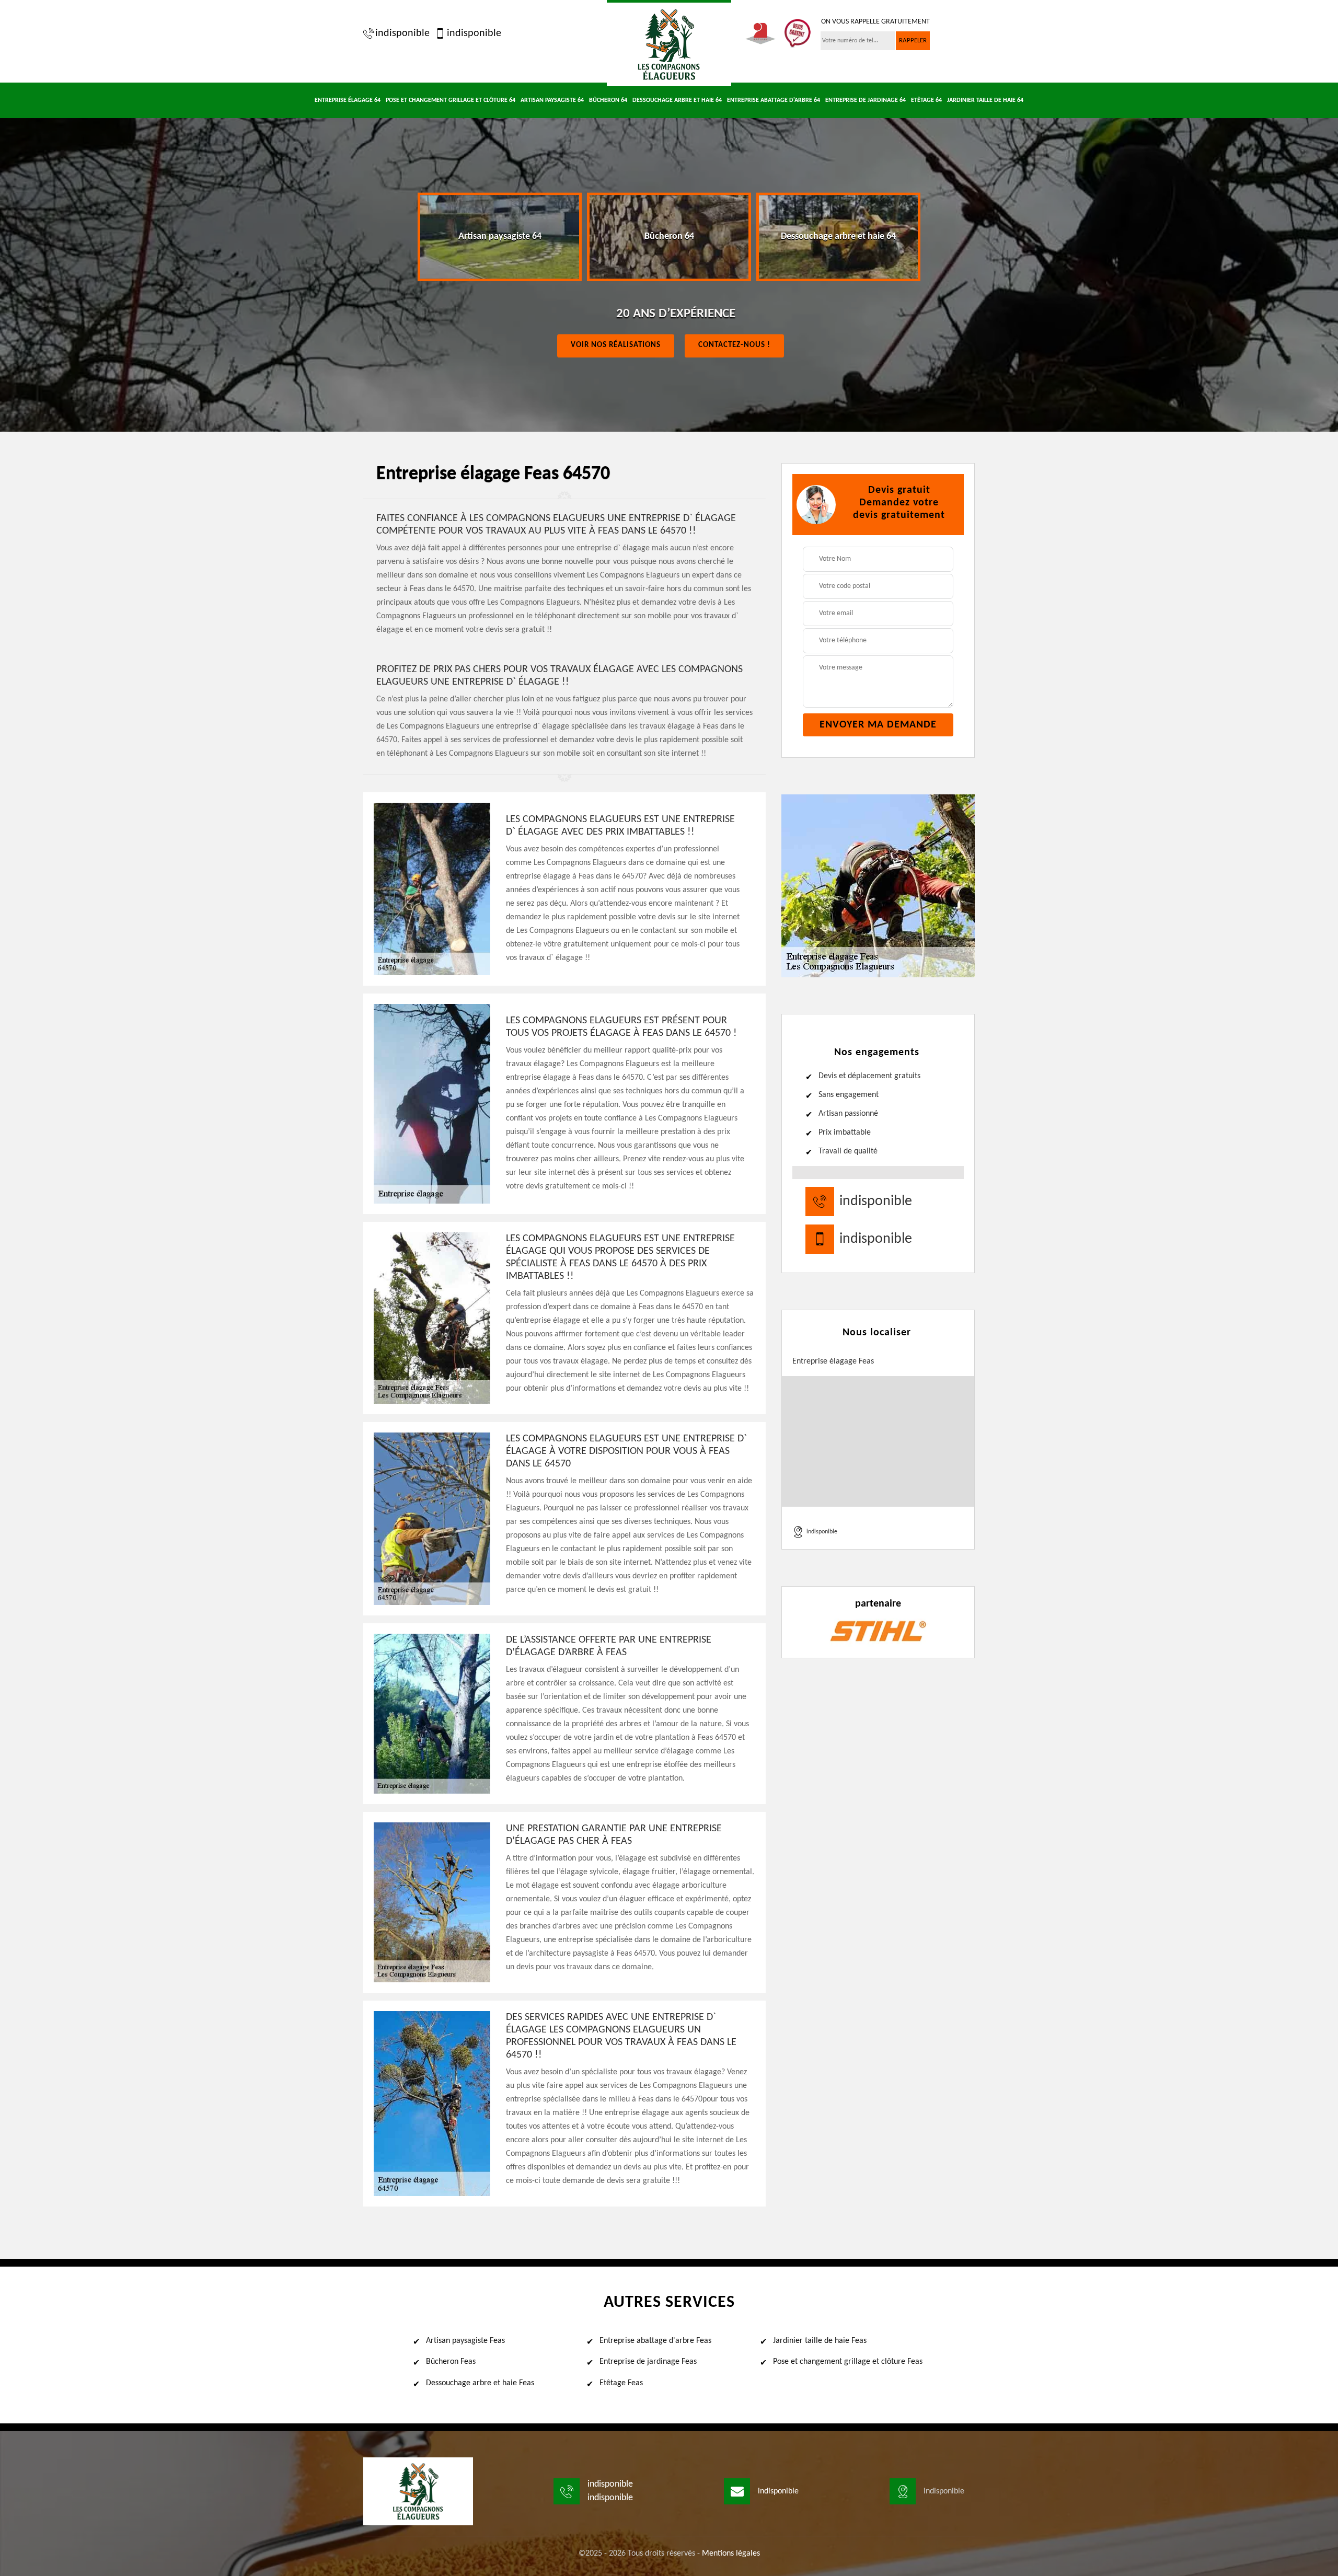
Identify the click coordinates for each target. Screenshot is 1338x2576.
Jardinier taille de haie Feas (820, 2341)
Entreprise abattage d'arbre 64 (774, 100)
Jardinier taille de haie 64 (985, 100)
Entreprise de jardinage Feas (648, 2362)
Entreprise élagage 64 (348, 100)
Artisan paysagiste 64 (552, 100)
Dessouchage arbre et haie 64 (677, 100)
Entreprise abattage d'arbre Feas (655, 2341)
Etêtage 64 (926, 100)
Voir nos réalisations (616, 345)
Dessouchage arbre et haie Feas (480, 2383)
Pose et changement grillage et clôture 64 (451, 100)
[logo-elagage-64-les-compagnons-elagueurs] (669, 43)
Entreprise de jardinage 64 (866, 100)
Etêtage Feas (621, 2383)
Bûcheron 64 (608, 100)
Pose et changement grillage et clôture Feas (848, 2362)
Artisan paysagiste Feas (465, 2341)
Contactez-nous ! (734, 345)
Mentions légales (731, 2554)
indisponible (402, 33)
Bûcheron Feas (451, 2362)
